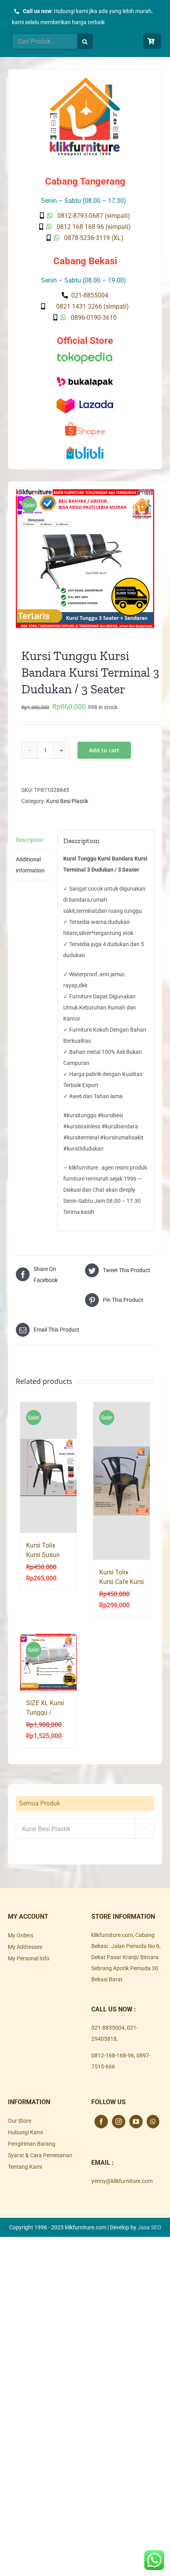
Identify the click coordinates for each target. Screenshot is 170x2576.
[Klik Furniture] (85, 80)
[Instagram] (119, 2122)
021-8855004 (108, 2028)
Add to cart (104, 750)
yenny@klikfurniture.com (122, 2181)
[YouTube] (136, 2122)
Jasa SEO (149, 2227)
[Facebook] (101, 2122)
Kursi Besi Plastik (67, 801)
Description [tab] (30, 840)
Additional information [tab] (30, 865)
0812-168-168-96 (113, 2055)
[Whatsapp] (153, 2122)
